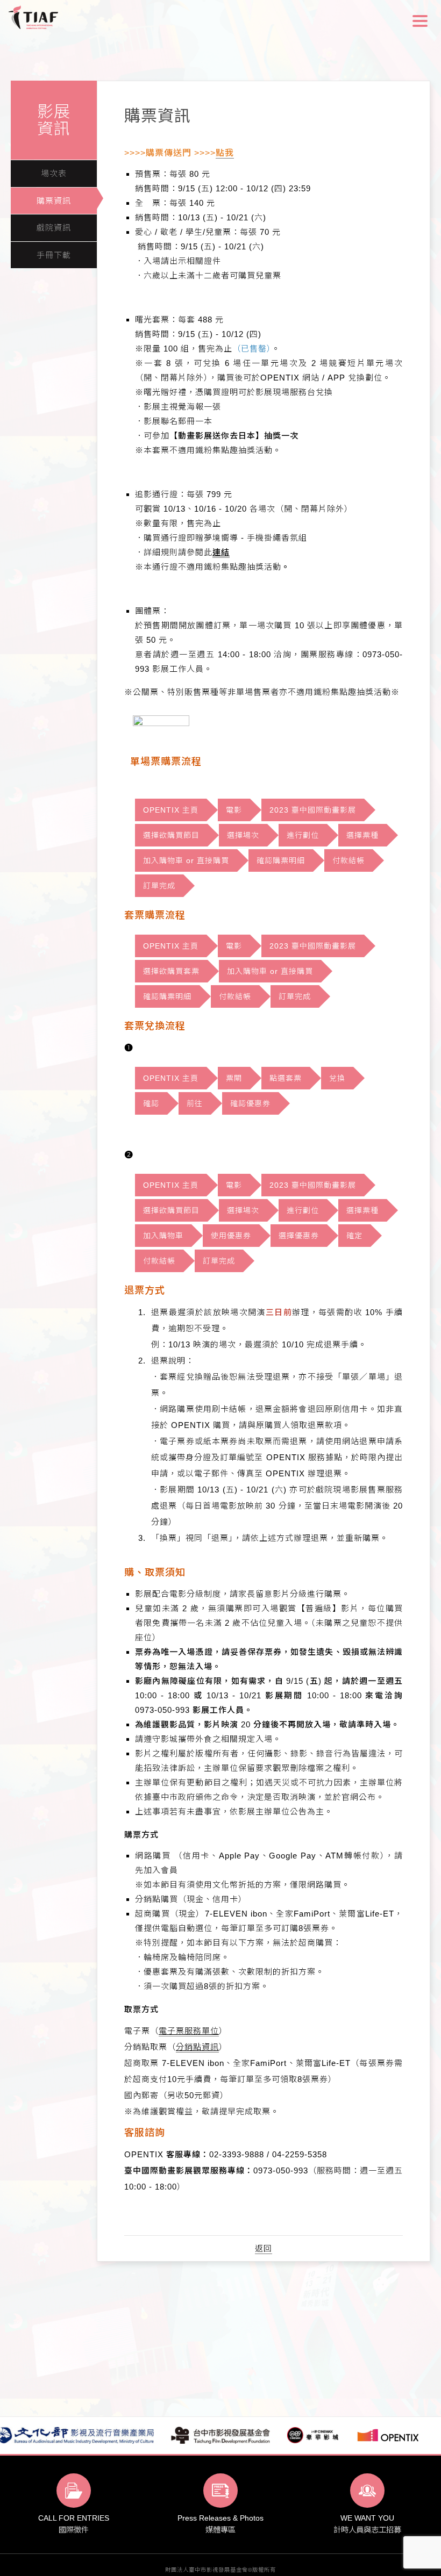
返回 (264, 2248)
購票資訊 (54, 201)
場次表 (54, 173)
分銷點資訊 (197, 2047)
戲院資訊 (54, 228)
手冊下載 (54, 255)
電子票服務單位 (189, 2031)
